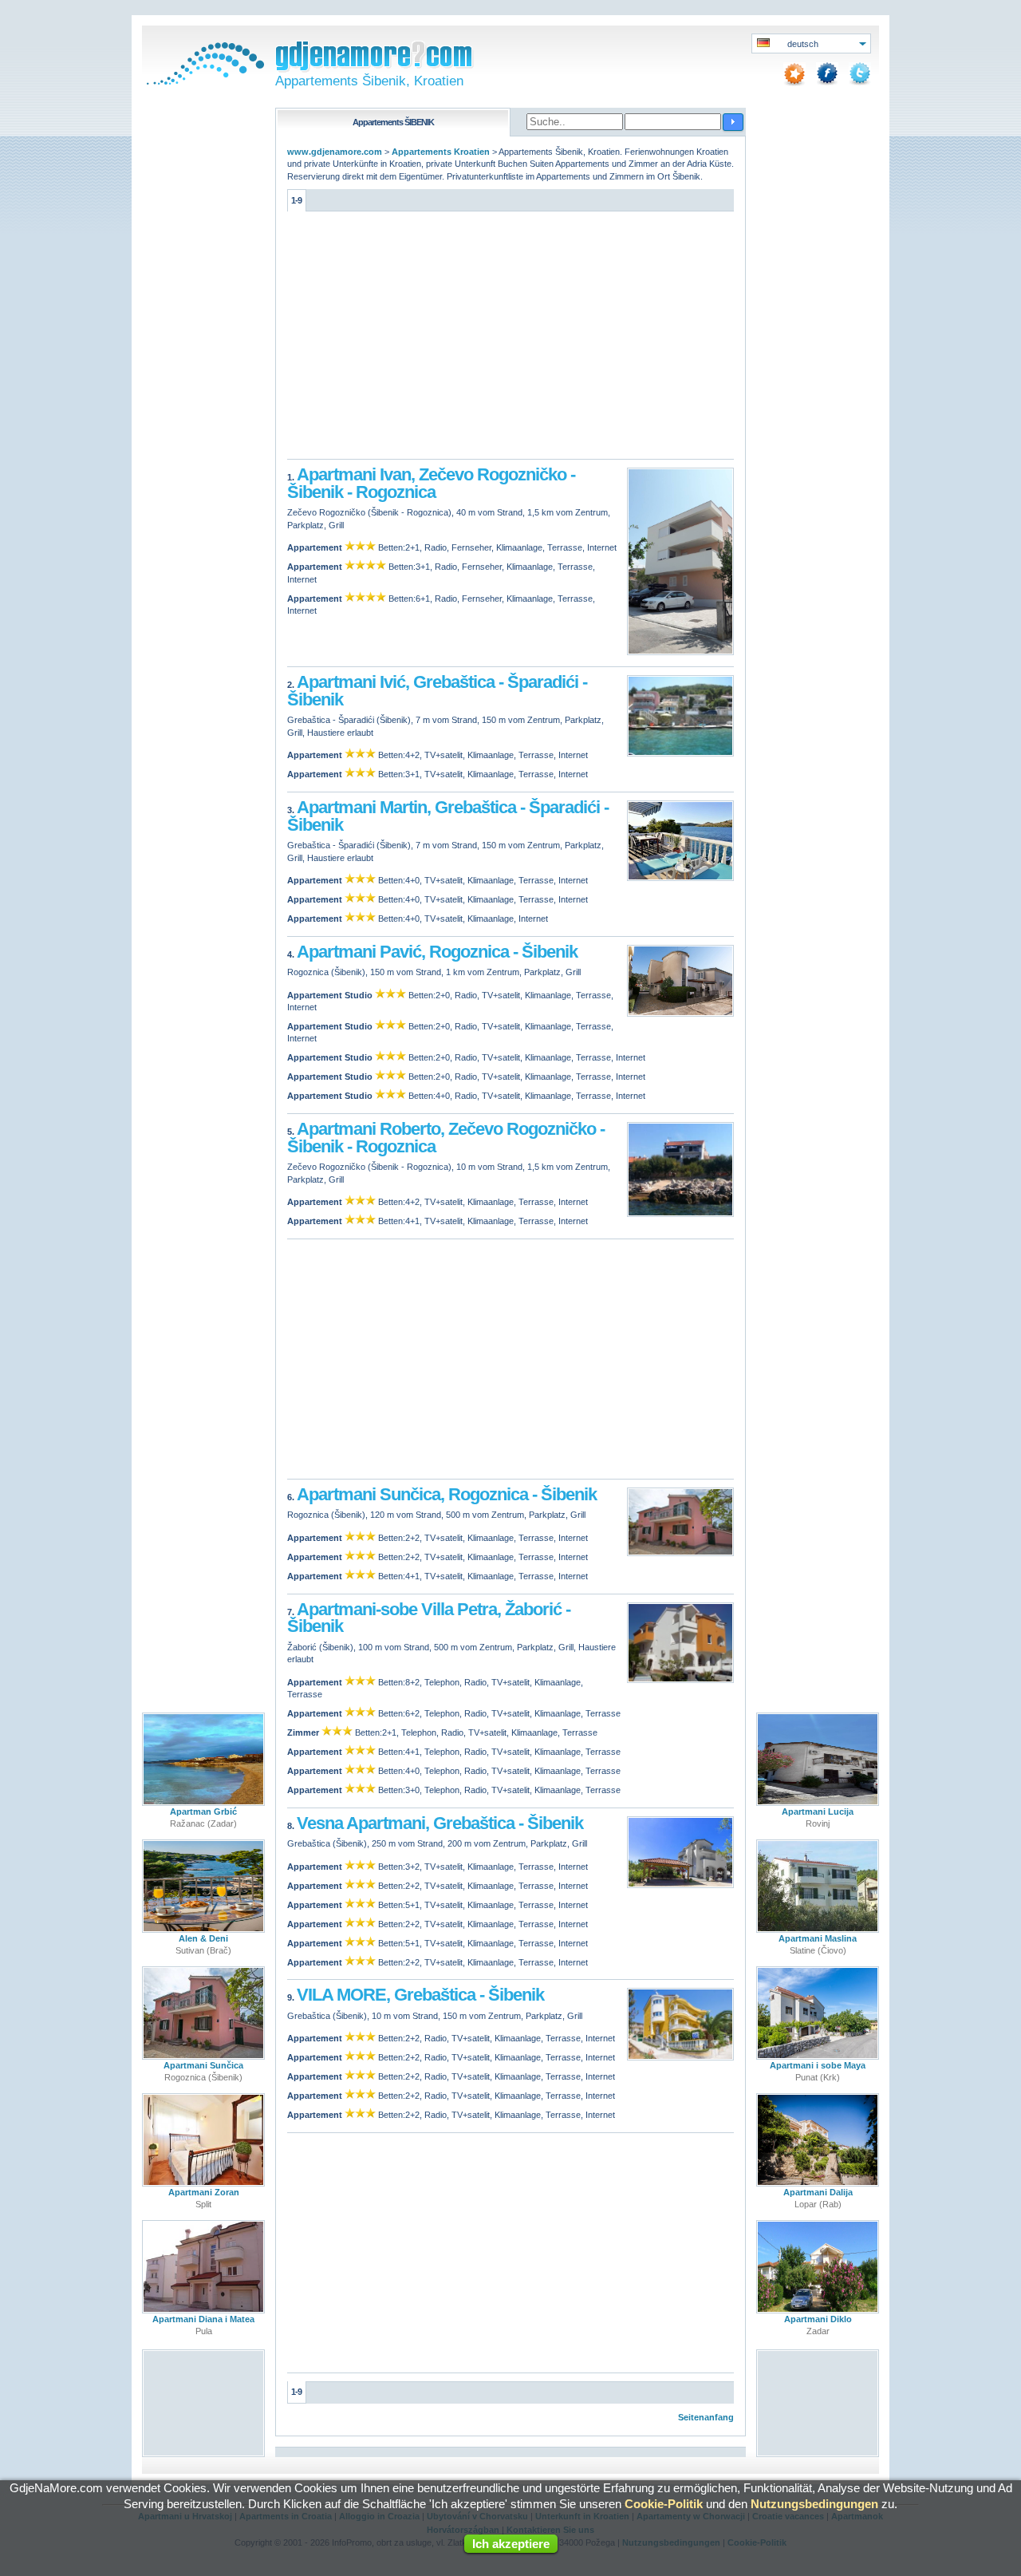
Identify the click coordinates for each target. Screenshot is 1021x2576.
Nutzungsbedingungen (814, 2504)
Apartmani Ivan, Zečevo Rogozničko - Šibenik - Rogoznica (431, 483)
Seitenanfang (706, 2417)
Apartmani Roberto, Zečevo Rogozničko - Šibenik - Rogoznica (446, 1138)
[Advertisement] (510, 339)
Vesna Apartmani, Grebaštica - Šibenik (440, 1823)
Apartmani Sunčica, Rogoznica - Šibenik (447, 1494)
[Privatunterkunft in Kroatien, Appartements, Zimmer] (203, 81)
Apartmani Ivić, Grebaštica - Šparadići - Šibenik (437, 691)
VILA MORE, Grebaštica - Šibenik (420, 1995)
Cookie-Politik (664, 2504)
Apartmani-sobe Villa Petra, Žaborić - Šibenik (429, 1618)
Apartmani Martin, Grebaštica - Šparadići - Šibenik (448, 816)
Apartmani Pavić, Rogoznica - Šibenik (437, 952)
